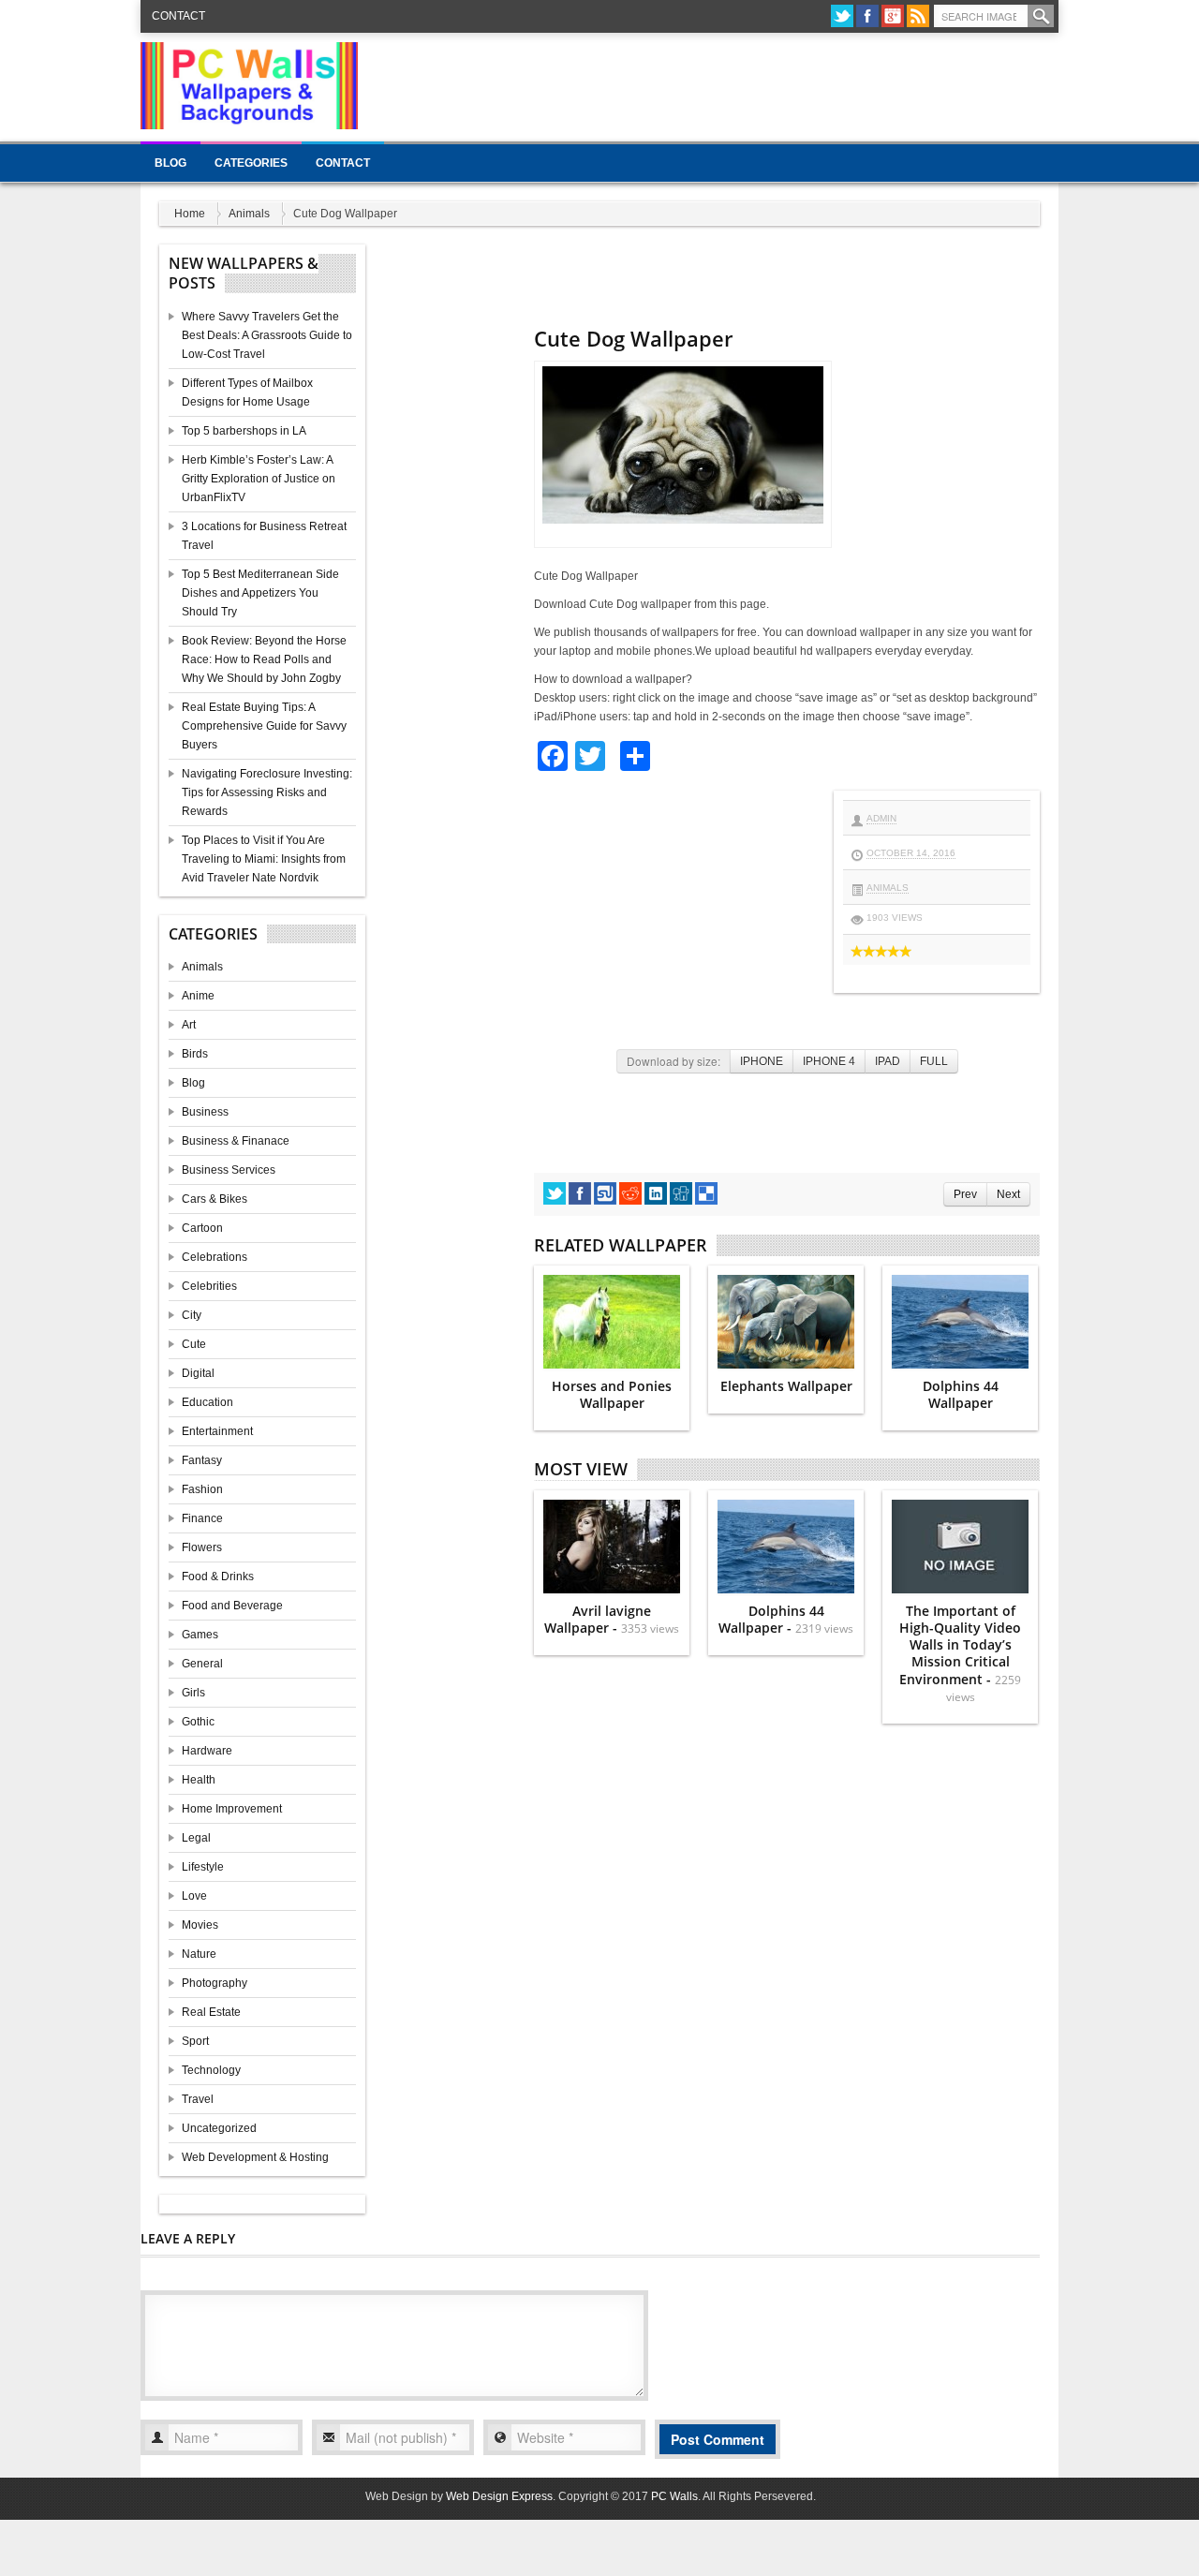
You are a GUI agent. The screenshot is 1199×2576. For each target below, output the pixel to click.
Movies (200, 1925)
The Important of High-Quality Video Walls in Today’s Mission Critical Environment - (960, 1653)
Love (194, 1896)
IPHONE (762, 1061)
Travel (198, 2099)
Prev (965, 1194)
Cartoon (202, 1228)
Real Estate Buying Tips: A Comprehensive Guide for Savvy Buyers (264, 726)
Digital (198, 1373)
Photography (215, 1983)
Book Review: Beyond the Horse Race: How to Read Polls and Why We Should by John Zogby (264, 659)
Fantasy (202, 1460)
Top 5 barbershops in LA (244, 431)
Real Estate (211, 2012)
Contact (178, 16)
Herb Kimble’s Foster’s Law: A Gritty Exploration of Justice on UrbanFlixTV (259, 479)
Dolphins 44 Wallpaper (961, 1394)
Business (205, 1112)
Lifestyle (203, 1867)
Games (200, 1635)
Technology (211, 2070)
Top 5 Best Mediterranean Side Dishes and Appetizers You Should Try (260, 593)
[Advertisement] (718, 84)
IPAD (888, 1061)
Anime (198, 996)
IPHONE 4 (829, 1061)
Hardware (207, 1751)
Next (1008, 1194)
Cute (194, 1344)
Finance (202, 1518)
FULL (934, 1061)
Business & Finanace (236, 1141)
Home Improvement (232, 1809)
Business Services (229, 1170)
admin (881, 818)
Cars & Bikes (215, 1199)
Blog (170, 163)
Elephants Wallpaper (786, 1386)
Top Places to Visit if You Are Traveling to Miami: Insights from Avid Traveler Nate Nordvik (264, 859)
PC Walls (674, 2496)
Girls (193, 1693)
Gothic (198, 1722)
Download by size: (674, 1061)
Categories (251, 163)
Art (189, 1025)
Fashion (202, 1489)
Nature (199, 1954)
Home (190, 214)
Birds (195, 1054)
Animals (249, 214)
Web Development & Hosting (255, 2157)
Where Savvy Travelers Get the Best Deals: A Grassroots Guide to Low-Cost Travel (267, 335)
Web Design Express (499, 2496)
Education (207, 1402)
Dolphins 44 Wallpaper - (786, 1619)
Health (199, 1780)
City (192, 1315)
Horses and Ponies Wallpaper (612, 1394)
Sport (195, 2041)
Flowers (202, 1547)
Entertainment (217, 1431)
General (202, 1664)
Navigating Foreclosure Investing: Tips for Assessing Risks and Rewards (267, 792)
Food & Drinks (218, 1577)
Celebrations (215, 1257)
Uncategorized (219, 2128)
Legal (196, 1838)
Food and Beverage (232, 1606)
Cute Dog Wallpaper (633, 338)
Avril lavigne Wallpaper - (612, 1619)
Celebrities (209, 1286)
